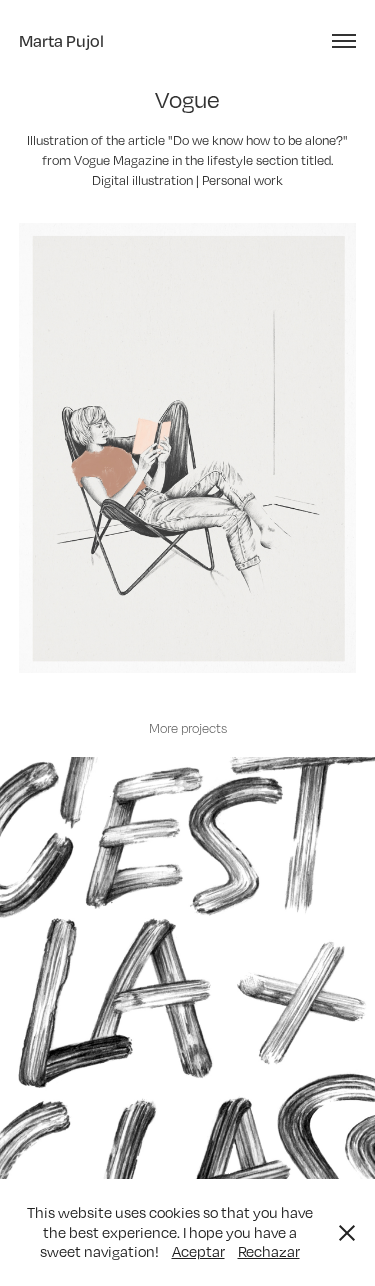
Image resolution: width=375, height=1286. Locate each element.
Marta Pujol (61, 40)
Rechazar (269, 1251)
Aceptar (198, 1251)
